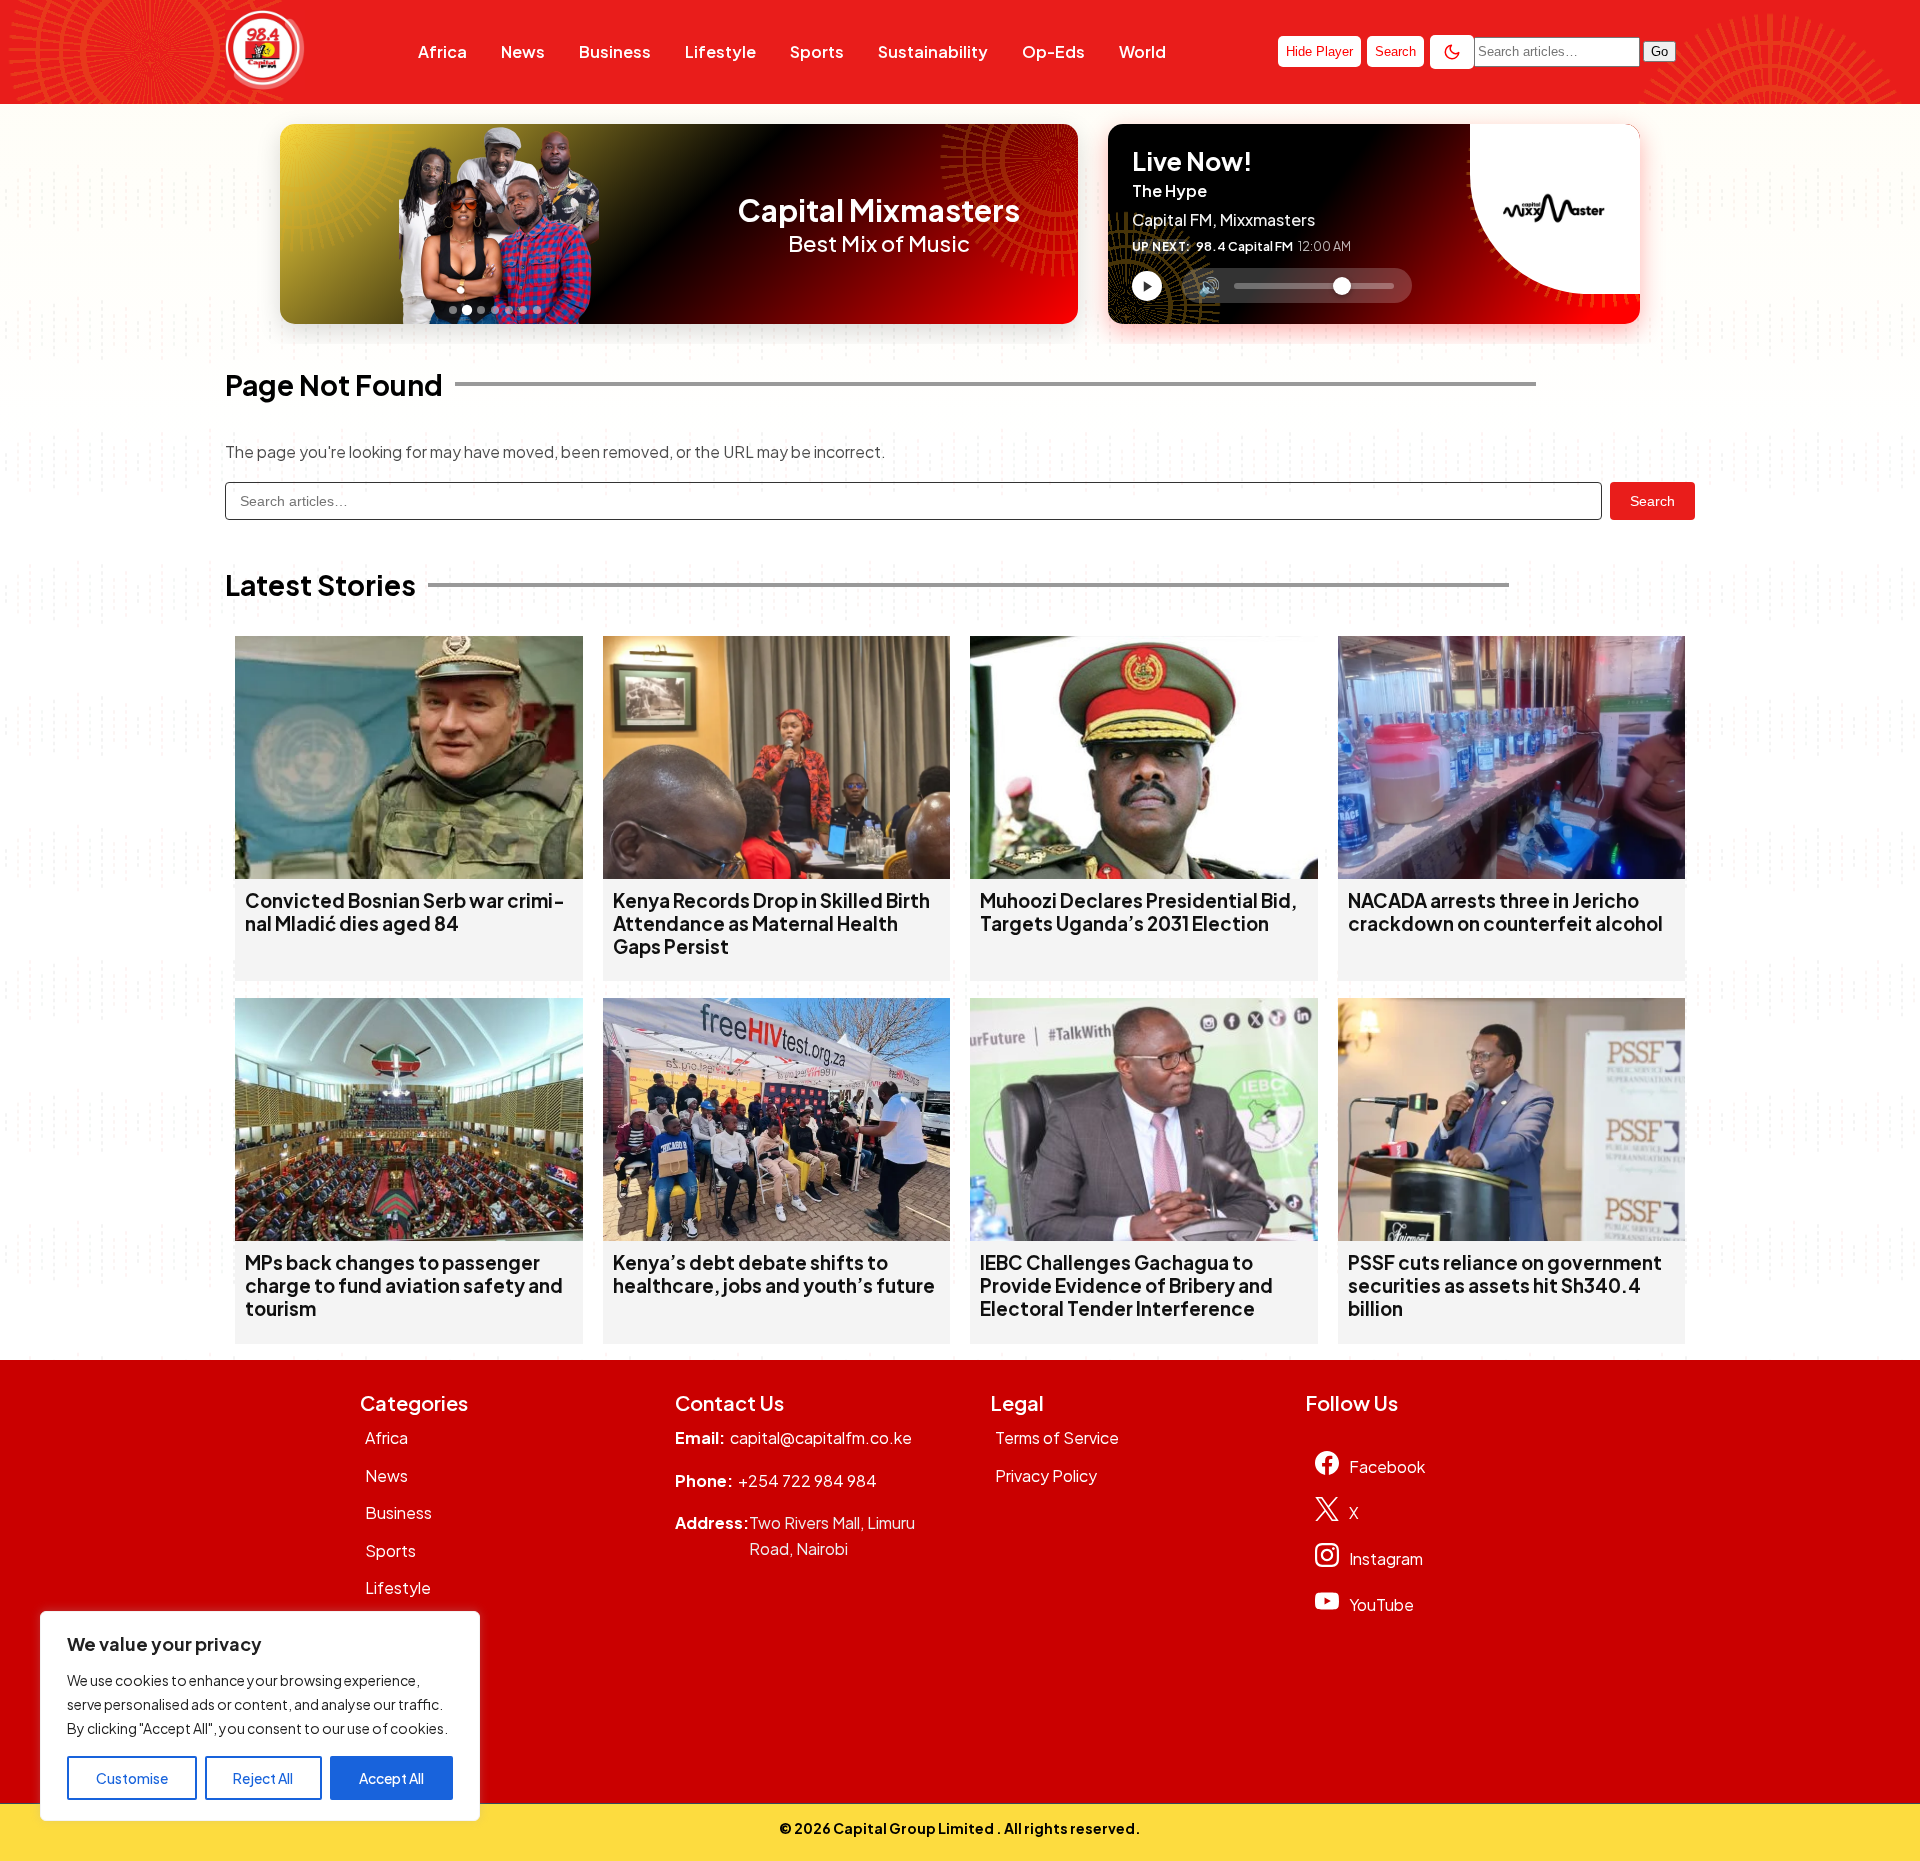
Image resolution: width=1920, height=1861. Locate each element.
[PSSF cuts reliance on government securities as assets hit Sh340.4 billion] (1512, 1234)
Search (1652, 501)
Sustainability (933, 51)
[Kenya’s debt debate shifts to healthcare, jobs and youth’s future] (777, 1234)
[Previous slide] (301, 224)
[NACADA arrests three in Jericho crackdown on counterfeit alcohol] (1512, 872)
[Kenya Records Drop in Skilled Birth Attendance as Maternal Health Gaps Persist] (777, 872)
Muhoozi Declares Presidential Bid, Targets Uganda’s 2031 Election (1138, 912)
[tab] (453, 310)
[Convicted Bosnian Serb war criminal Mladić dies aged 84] (409, 872)
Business (615, 51)
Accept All (391, 1778)
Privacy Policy (1046, 1475)
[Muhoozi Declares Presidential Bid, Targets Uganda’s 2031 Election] (1144, 872)
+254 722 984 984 (807, 1480)
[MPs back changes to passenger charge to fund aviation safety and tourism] (409, 1234)
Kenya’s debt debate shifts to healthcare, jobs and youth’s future (774, 1274)
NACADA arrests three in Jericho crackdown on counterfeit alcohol (1505, 912)
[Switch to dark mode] (1452, 52)
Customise (132, 1778)
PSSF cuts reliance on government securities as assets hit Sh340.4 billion (1505, 1285)
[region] (260, 1716)
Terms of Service (1057, 1437)
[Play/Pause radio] (1147, 286)
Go (1659, 51)
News (523, 51)
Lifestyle (720, 51)
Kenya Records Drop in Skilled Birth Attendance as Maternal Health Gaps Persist (771, 923)
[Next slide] (698, 224)
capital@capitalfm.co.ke (821, 1437)
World (1142, 51)
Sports (817, 51)
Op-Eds (1053, 51)
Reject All (263, 1778)
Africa (442, 51)
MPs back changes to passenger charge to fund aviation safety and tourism (404, 1285)
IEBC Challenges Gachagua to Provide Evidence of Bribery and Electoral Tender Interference (1126, 1285)
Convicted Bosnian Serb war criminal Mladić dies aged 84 (405, 912)
